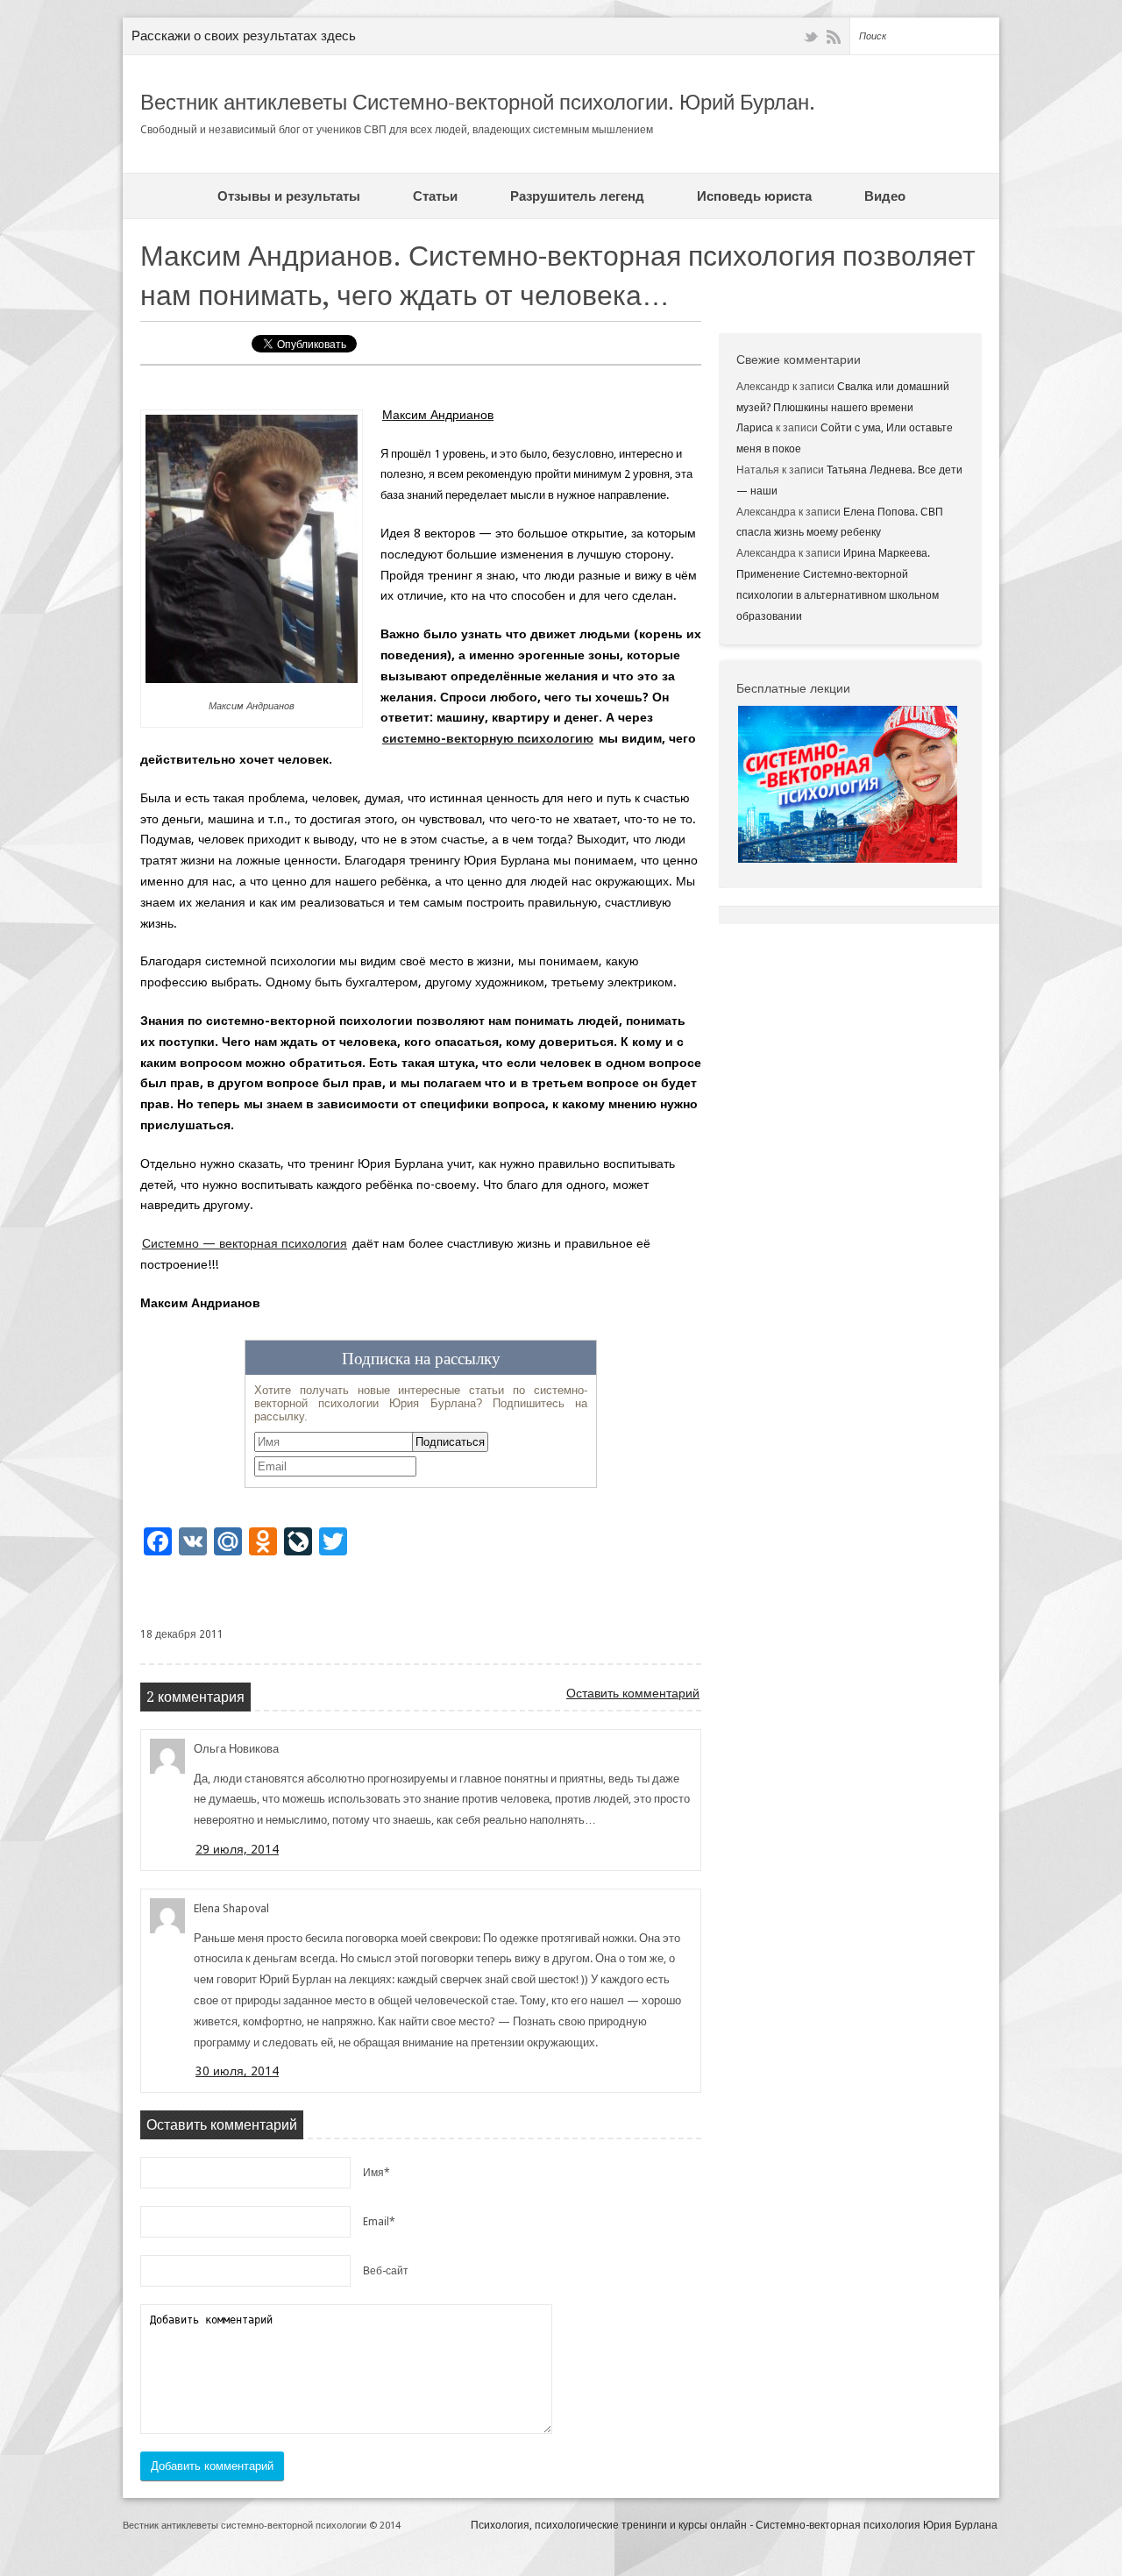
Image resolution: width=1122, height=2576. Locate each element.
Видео (885, 196)
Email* (379, 2222)
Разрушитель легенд (577, 196)
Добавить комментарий (212, 2466)
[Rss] (834, 37)
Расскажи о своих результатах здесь (244, 36)
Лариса (755, 428)
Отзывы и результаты (289, 196)
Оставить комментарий (633, 1693)
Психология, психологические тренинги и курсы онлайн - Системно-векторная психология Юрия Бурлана (734, 2525)
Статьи (435, 196)
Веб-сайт (386, 2271)
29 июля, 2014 (237, 1849)
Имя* (376, 2173)
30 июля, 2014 (237, 2071)
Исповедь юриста (754, 196)
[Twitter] (811, 37)
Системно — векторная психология (245, 1243)
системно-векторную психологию (488, 738)
